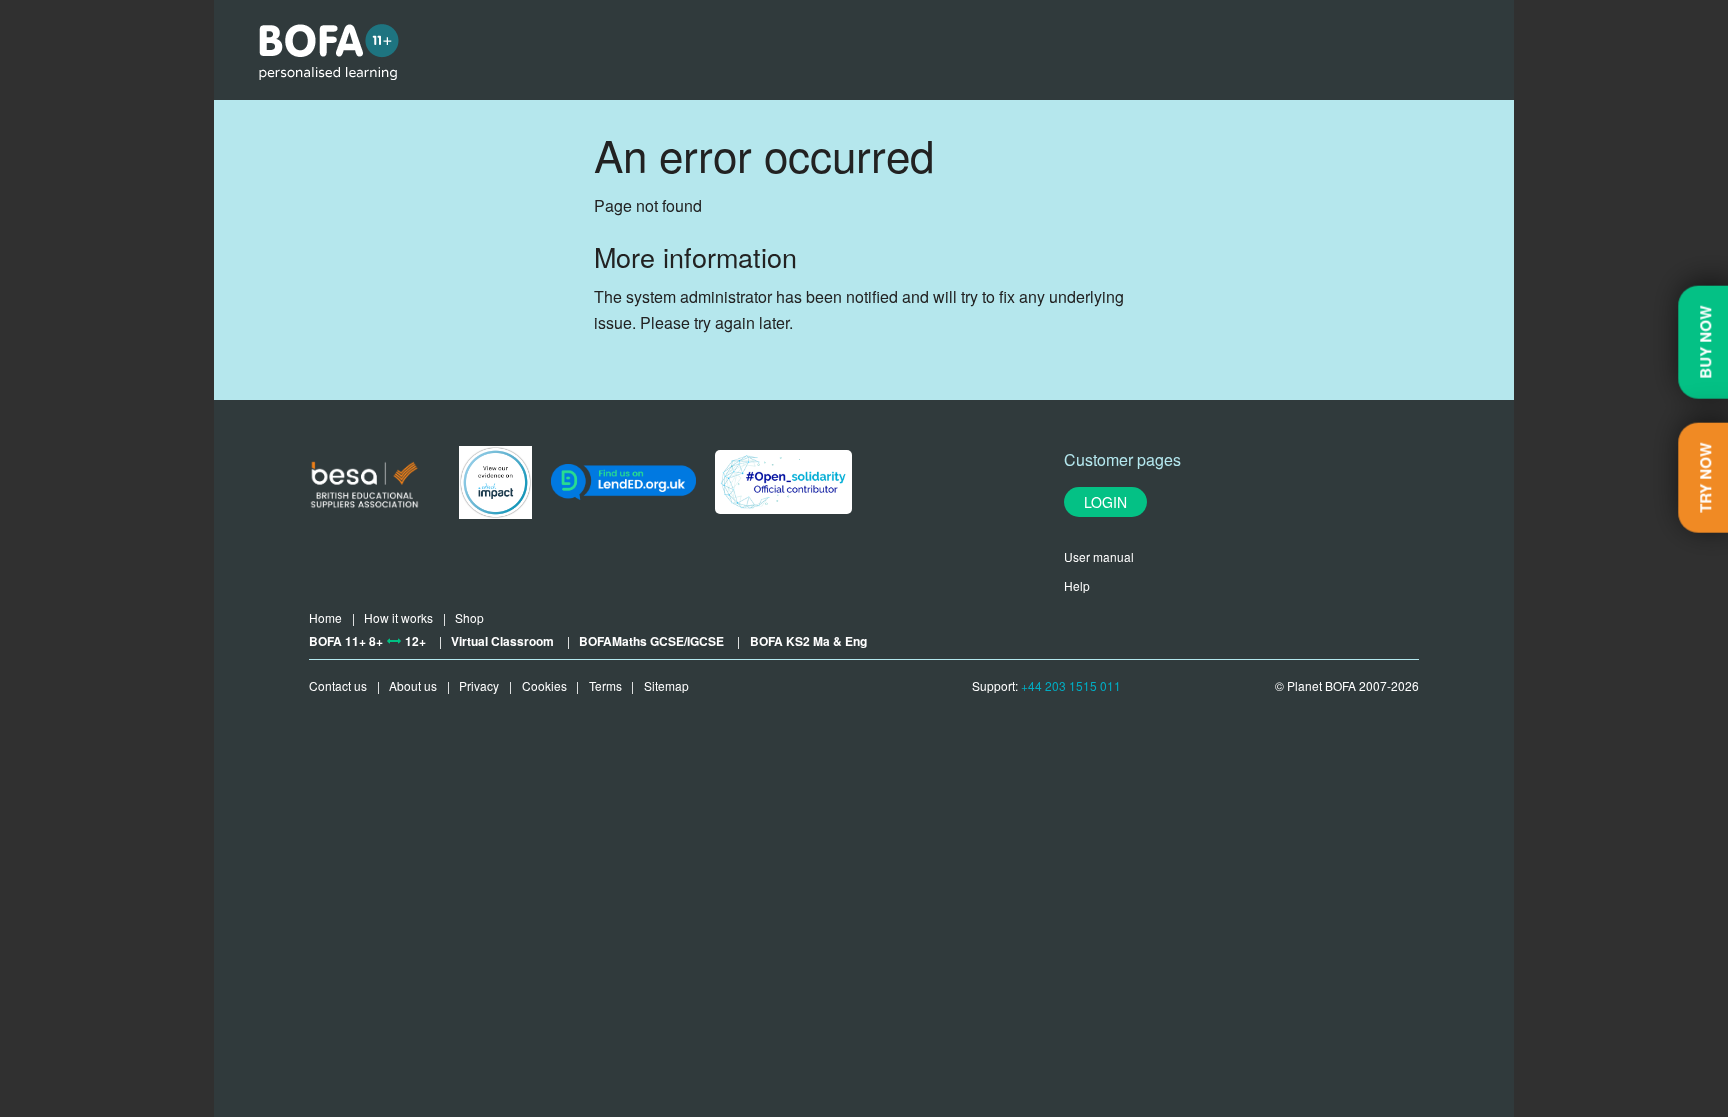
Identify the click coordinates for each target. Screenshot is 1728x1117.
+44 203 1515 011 (1071, 685)
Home (325, 617)
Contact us (338, 685)
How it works (398, 617)
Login (1105, 502)
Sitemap (666, 685)
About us (413, 685)
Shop (469, 617)
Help (1077, 585)
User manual (1099, 556)
